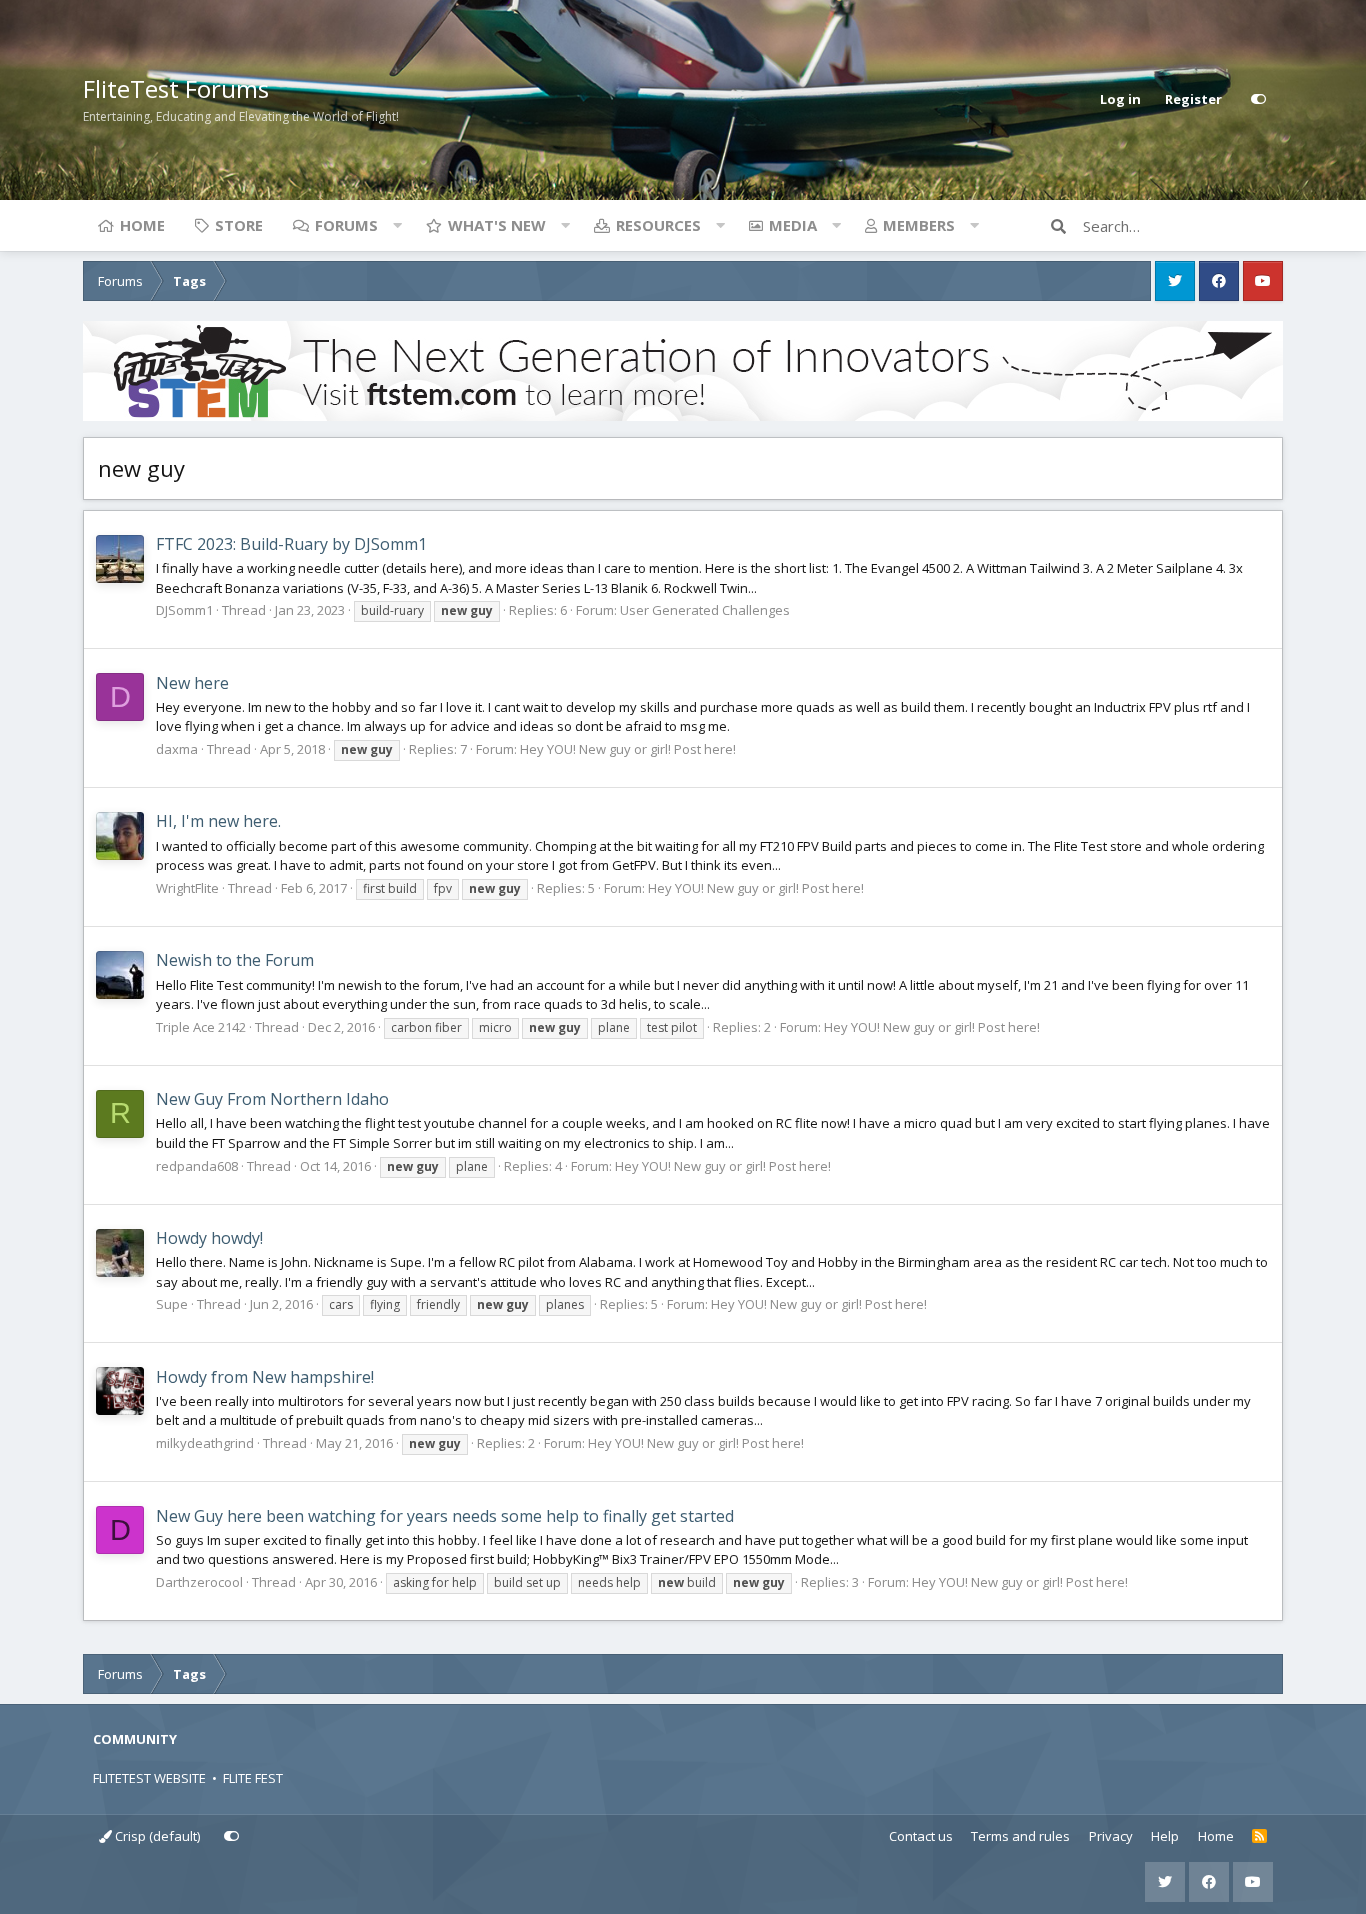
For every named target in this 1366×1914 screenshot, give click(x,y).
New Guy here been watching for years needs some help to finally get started (445, 1516)
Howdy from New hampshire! (265, 1377)
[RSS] (1259, 1837)
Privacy (1111, 1836)
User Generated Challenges (705, 610)
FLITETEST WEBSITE (149, 1778)
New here (192, 683)
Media (793, 225)
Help (1165, 1836)
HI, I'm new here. (218, 821)
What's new (497, 225)
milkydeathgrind (205, 1443)
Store (239, 225)
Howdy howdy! (209, 1238)
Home (142, 225)
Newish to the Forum (235, 960)
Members (919, 225)
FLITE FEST (253, 1778)
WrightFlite (187, 888)
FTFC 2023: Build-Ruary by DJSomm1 (291, 544)
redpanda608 (197, 1166)
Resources (658, 225)
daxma (177, 749)
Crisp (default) (156, 1836)
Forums (346, 225)
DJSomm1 (184, 610)
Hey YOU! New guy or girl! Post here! (628, 749)
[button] (397, 225)
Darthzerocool (199, 1582)
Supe (172, 1304)
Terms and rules (1020, 1836)
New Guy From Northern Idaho (272, 1099)
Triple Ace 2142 (201, 1027)
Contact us (921, 1836)
